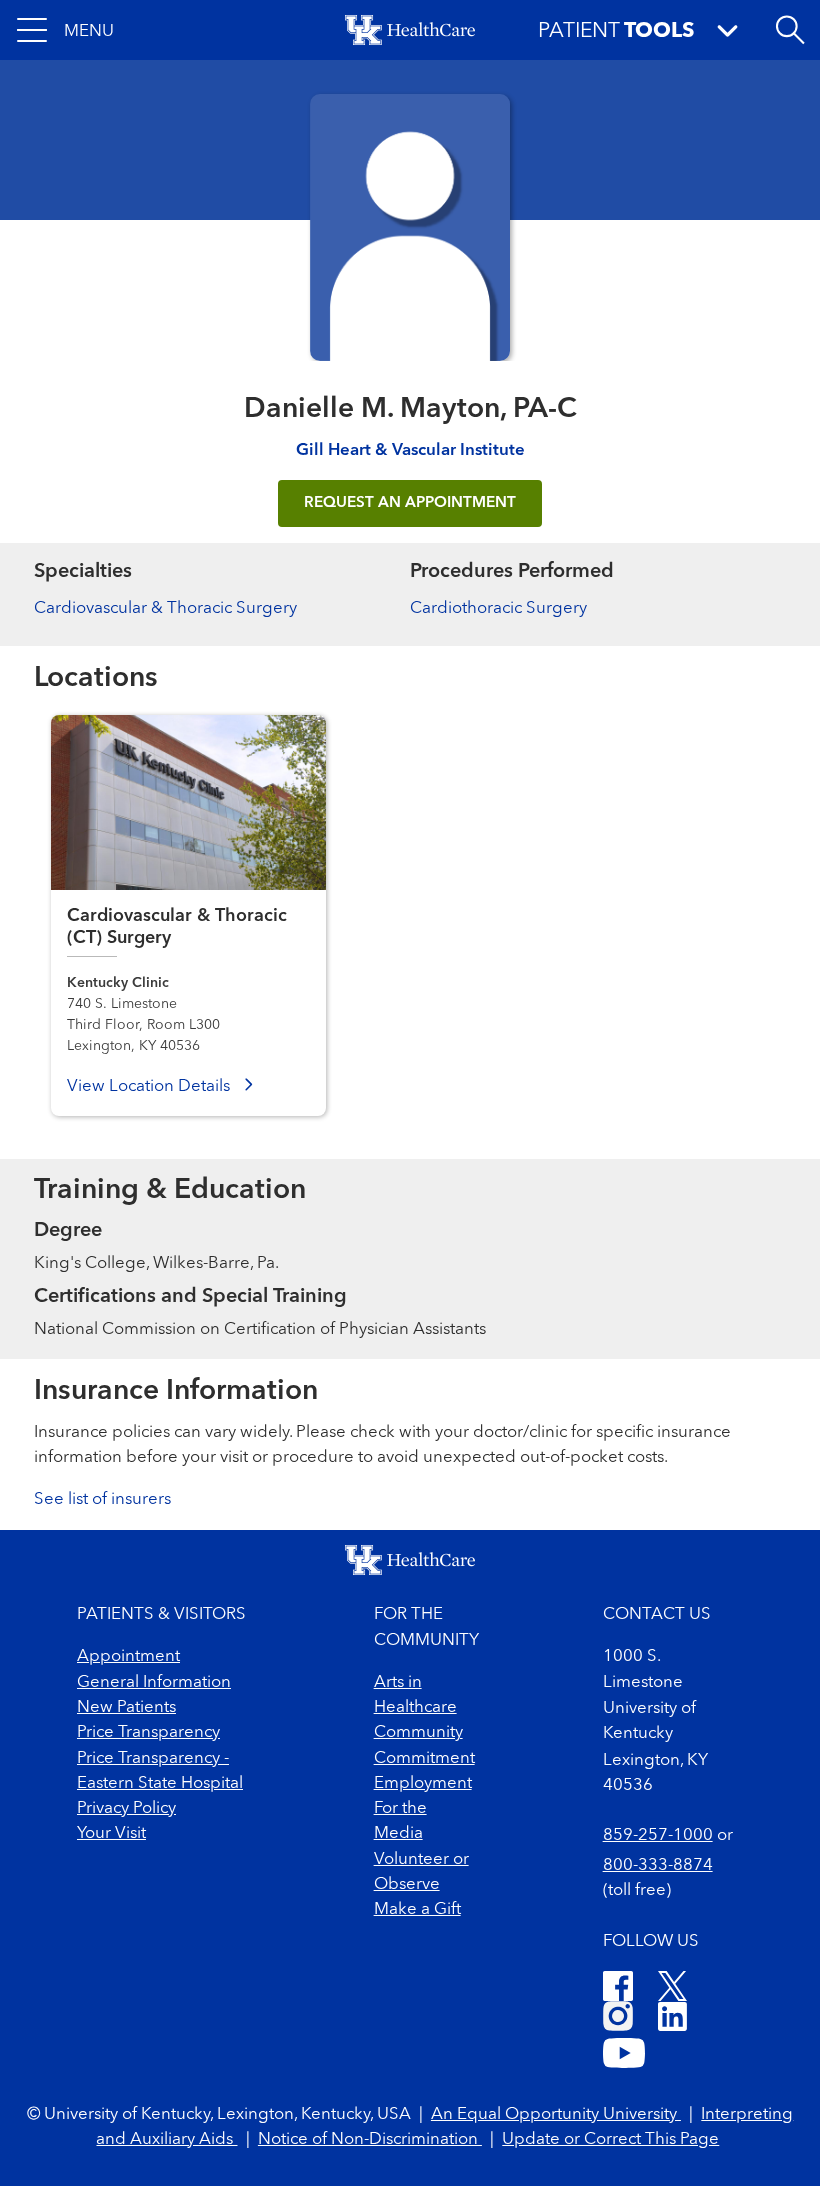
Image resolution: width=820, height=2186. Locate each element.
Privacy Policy (126, 1808)
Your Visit (111, 1833)
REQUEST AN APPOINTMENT (410, 503)
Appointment (128, 1656)
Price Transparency (148, 1732)
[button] (65, 30)
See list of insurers (102, 1499)
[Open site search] (790, 30)
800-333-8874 (658, 1865)
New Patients (126, 1707)
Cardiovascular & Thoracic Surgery (165, 608)
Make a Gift (417, 1909)
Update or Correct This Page (610, 2139)
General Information (154, 1682)
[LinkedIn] (672, 2019)
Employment (423, 1783)
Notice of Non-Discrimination (370, 2139)
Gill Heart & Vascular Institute (410, 450)
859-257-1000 (658, 1835)
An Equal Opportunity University (556, 2114)
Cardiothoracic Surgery (498, 608)
